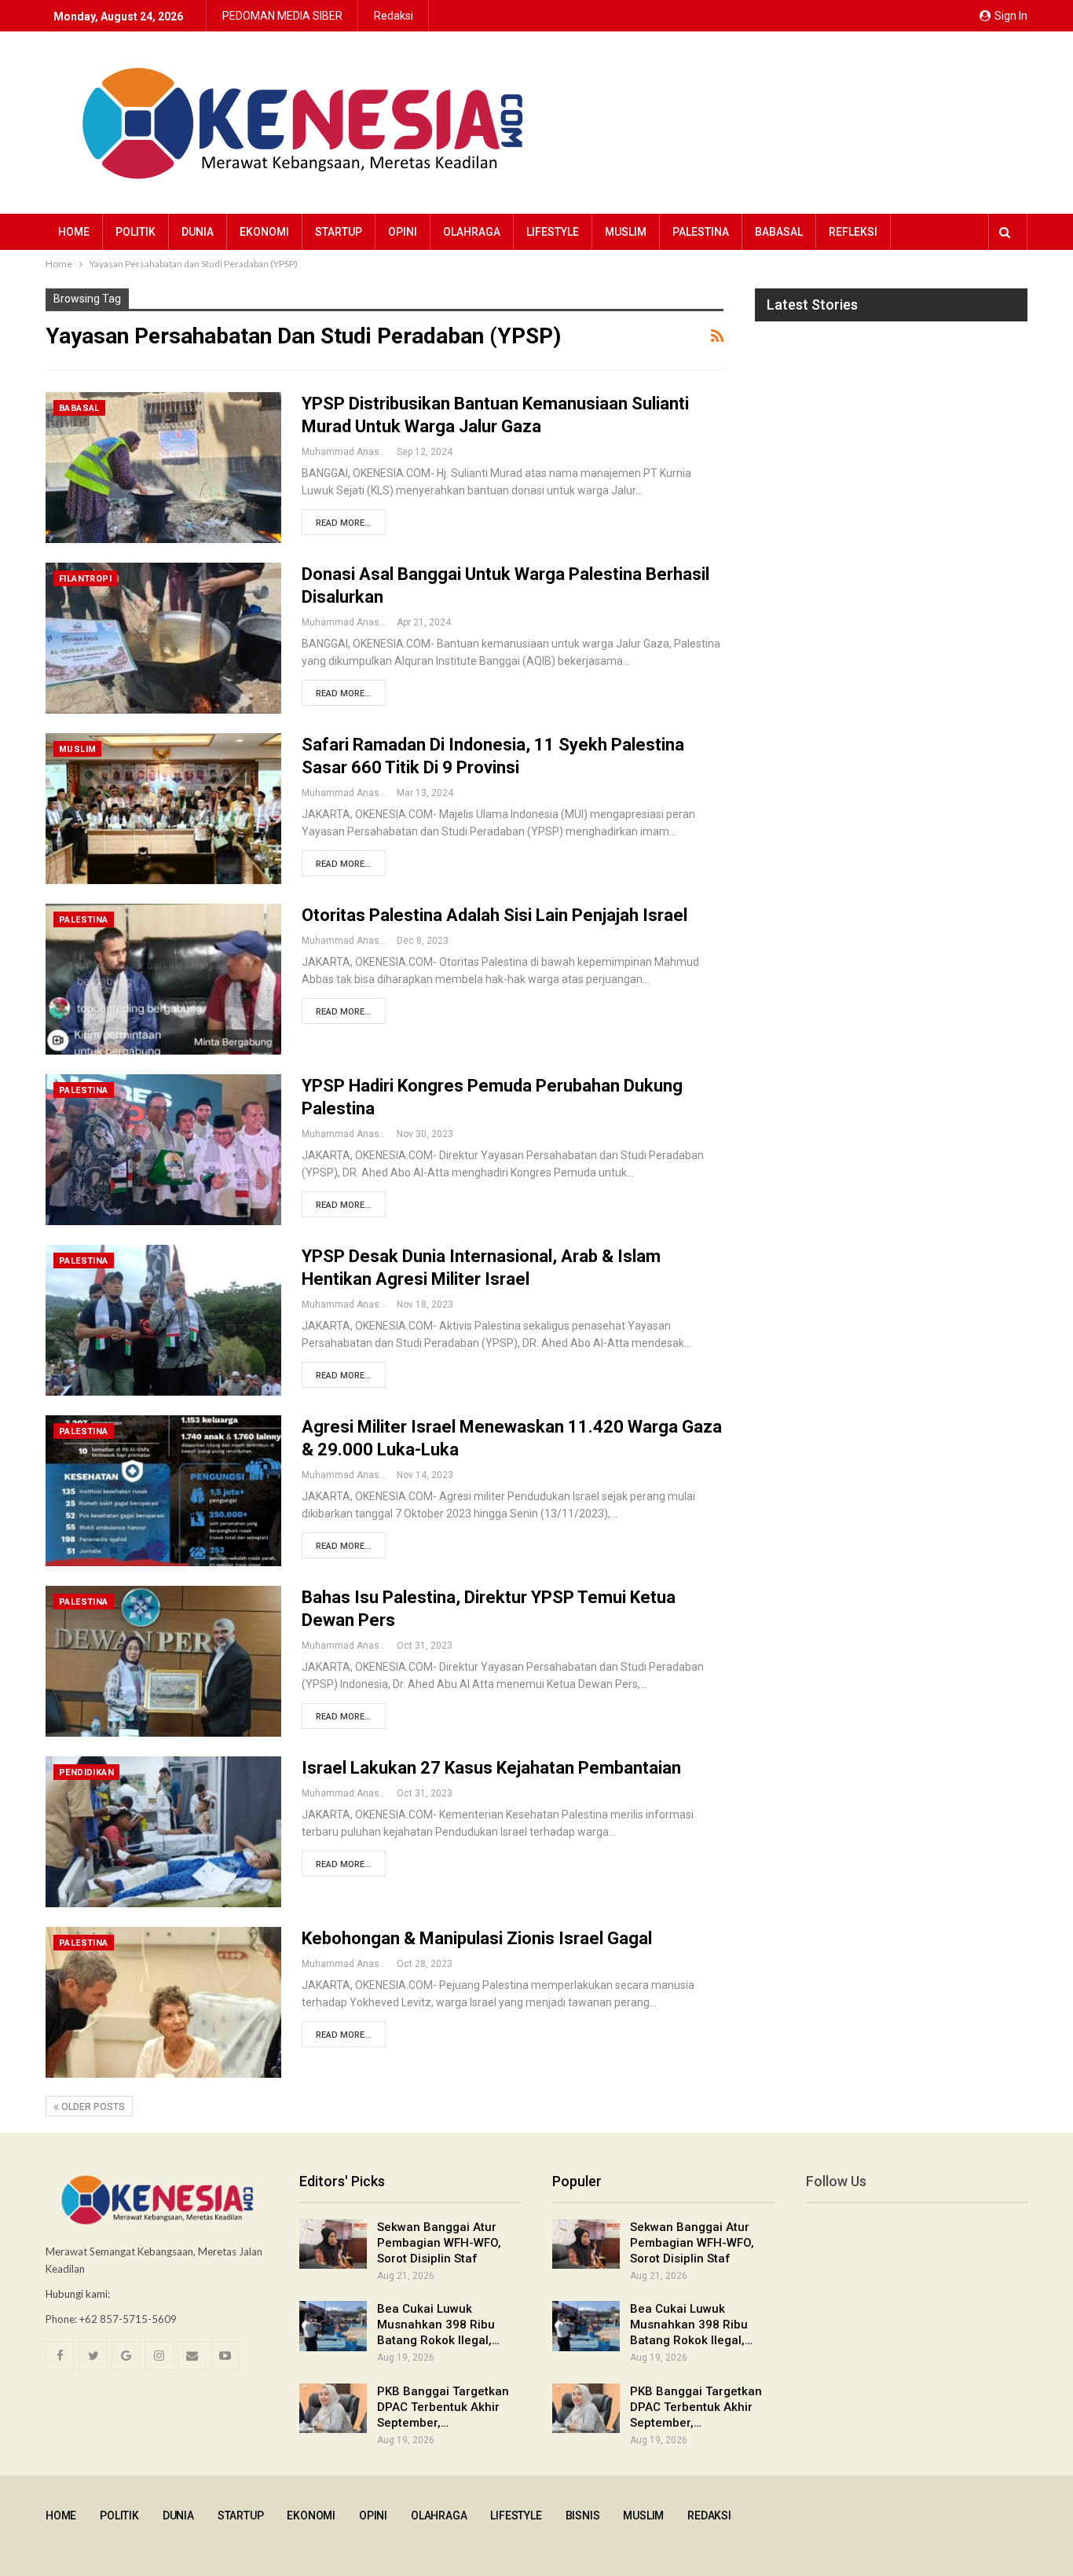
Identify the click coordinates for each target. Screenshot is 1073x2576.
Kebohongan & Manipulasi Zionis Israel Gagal (477, 1938)
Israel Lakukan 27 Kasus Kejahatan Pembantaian (491, 1768)
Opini (403, 232)
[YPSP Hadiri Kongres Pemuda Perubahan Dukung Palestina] (163, 1150)
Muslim (626, 232)
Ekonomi (264, 232)
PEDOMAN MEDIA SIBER (282, 16)
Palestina (701, 232)
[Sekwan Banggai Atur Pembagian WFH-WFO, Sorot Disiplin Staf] (333, 2244)
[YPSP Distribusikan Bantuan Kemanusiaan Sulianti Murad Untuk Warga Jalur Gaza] (163, 468)
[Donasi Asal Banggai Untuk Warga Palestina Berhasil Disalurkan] (163, 638)
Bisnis (583, 2515)
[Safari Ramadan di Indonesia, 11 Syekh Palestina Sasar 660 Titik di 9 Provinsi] (163, 809)
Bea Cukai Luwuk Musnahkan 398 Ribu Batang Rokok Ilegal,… (438, 2325)
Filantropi (85, 579)
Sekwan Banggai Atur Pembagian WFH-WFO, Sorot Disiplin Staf (439, 2243)
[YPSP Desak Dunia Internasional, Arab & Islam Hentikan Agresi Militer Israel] (163, 1320)
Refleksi (853, 232)
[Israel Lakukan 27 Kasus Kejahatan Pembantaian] (163, 1832)
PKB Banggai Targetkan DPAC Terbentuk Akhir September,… (443, 2407)
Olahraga (472, 232)
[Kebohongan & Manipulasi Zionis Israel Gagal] (163, 2002)
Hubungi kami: (78, 2294)
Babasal (779, 232)
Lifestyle (553, 232)
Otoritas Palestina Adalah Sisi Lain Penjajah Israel (494, 915)
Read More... (344, 523)
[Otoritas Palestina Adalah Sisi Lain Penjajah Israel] (163, 979)
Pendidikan (86, 1772)
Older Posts (92, 2107)
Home (74, 232)
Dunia (198, 232)
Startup (339, 232)
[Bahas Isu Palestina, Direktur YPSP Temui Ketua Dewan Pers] (163, 1661)
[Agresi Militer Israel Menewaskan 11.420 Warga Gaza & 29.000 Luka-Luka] (163, 1491)
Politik (135, 232)
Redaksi (394, 16)
